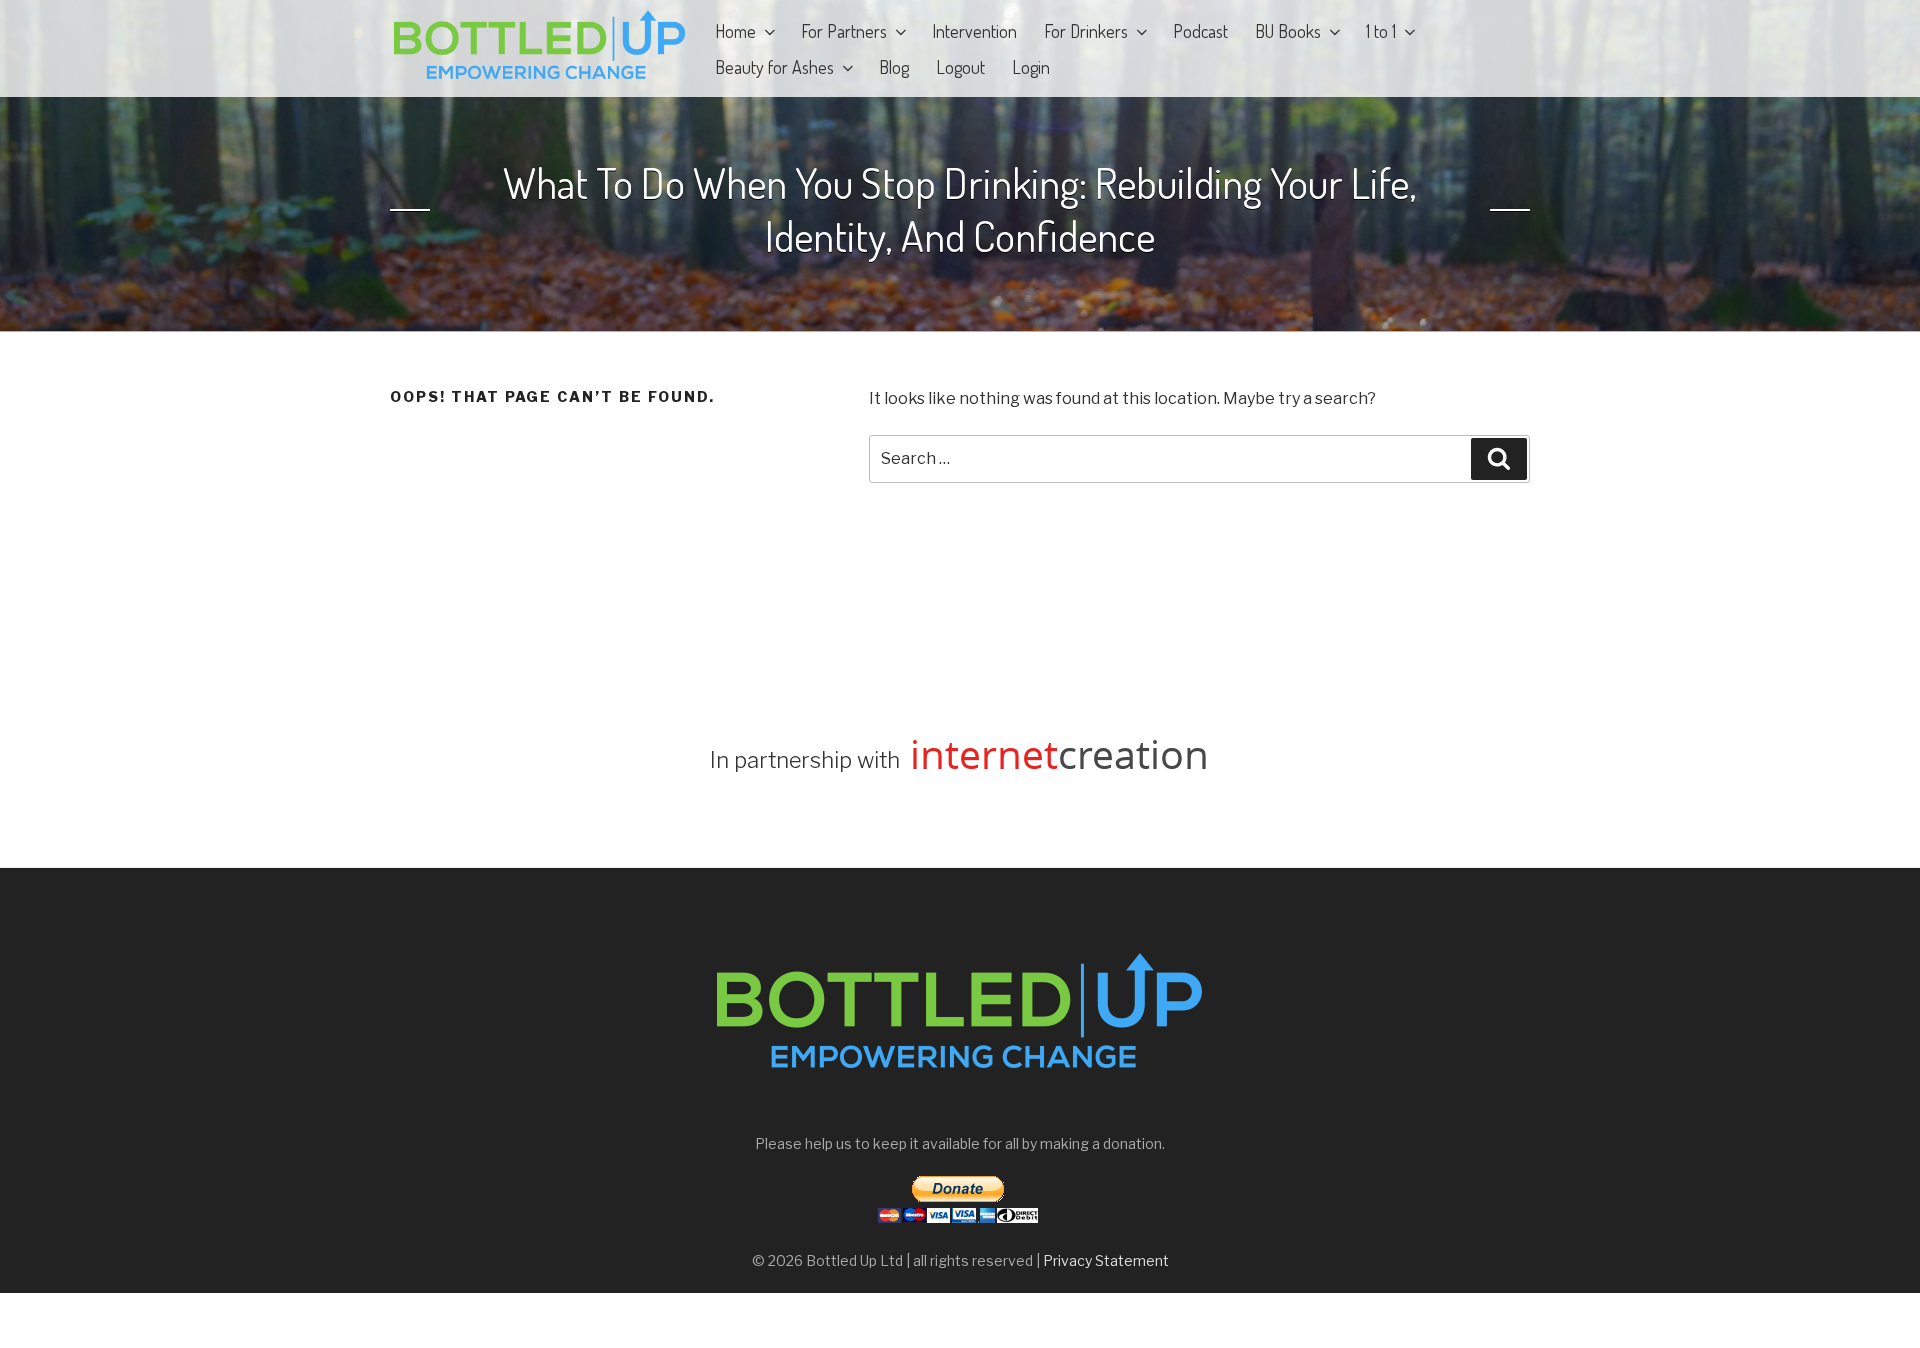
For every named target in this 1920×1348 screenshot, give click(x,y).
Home (735, 31)
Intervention (974, 31)
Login (1031, 67)
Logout (960, 67)
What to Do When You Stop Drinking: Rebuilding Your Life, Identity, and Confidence (960, 209)
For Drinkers (1086, 31)
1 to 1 (1381, 31)
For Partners (844, 31)
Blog (894, 67)
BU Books (1288, 31)
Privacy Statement (1106, 1260)
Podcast (1200, 31)
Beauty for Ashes (774, 67)
